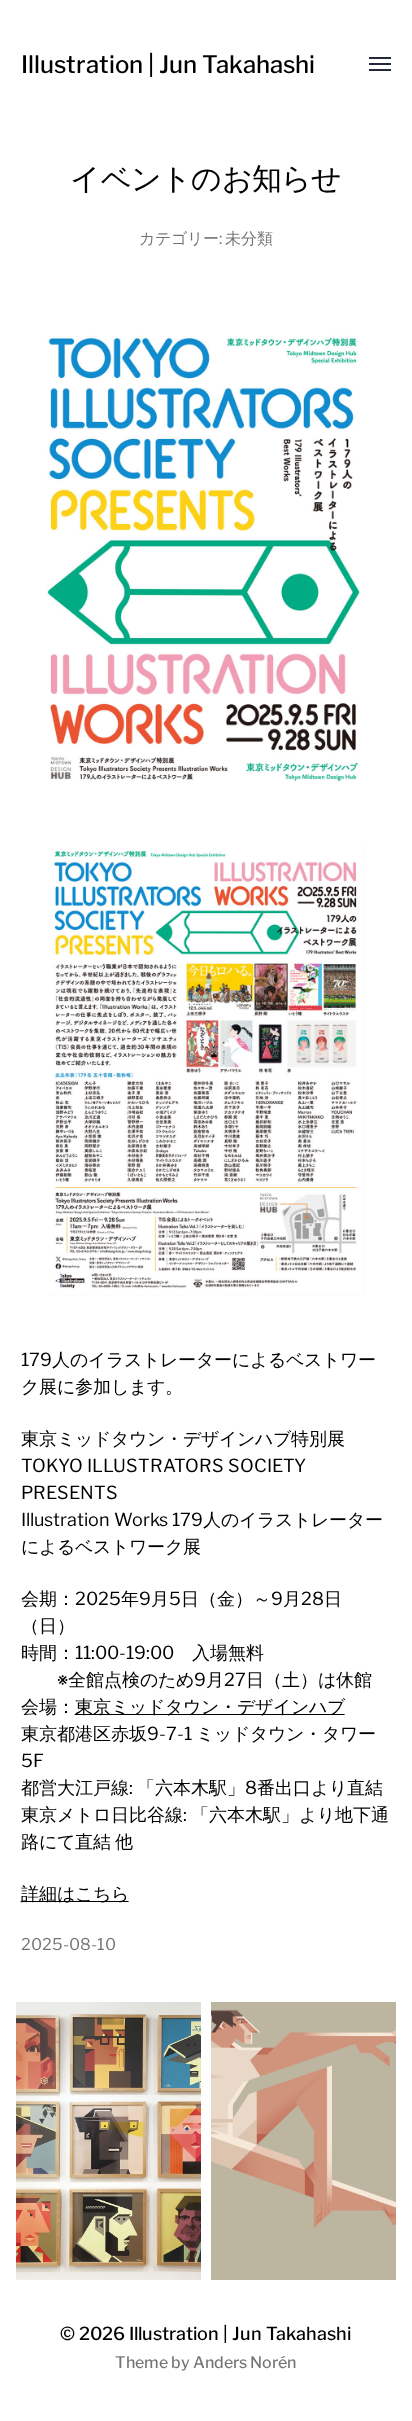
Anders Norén (244, 2362)
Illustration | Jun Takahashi (168, 64)
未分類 (249, 238)
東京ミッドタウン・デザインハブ (210, 1706)
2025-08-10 (68, 1944)
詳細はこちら (75, 1893)
